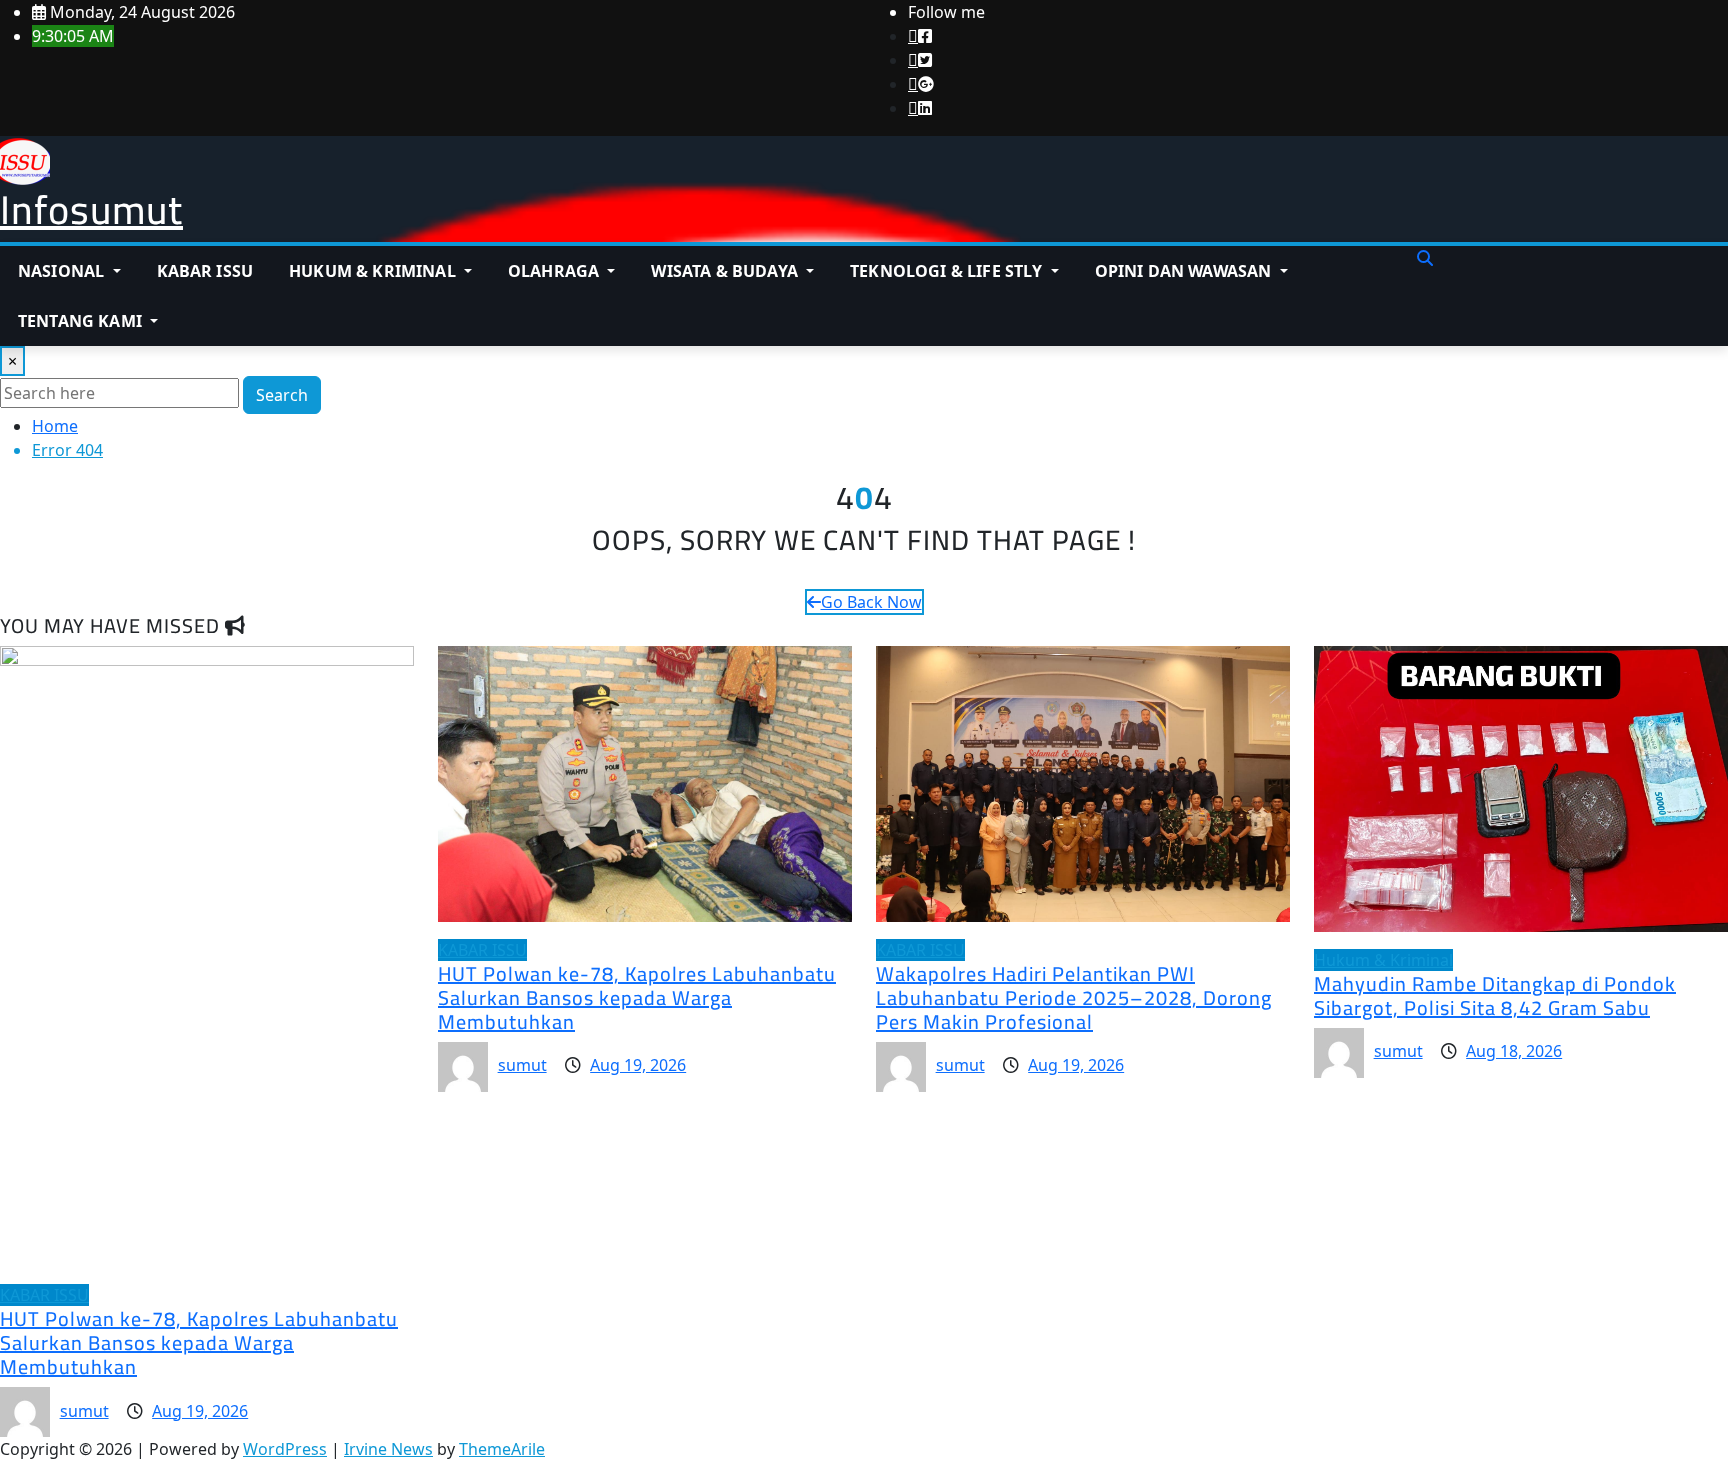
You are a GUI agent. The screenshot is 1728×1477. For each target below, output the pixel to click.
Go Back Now (871, 602)
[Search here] (1425, 258)
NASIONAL (63, 271)
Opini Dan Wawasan (1185, 271)
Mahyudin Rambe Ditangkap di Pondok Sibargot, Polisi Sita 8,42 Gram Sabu (1495, 995)
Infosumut (91, 209)
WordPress (285, 1449)
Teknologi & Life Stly (948, 271)
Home (55, 426)
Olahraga (555, 271)
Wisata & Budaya (726, 271)
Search (282, 395)
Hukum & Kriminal (374, 271)
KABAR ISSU (205, 271)
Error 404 (67, 450)
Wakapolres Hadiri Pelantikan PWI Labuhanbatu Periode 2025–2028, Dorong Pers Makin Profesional (1074, 997)
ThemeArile (502, 1449)
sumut (84, 1411)
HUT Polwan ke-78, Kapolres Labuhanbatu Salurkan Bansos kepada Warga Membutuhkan (199, 1342)
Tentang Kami (82, 321)
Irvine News (388, 1449)
